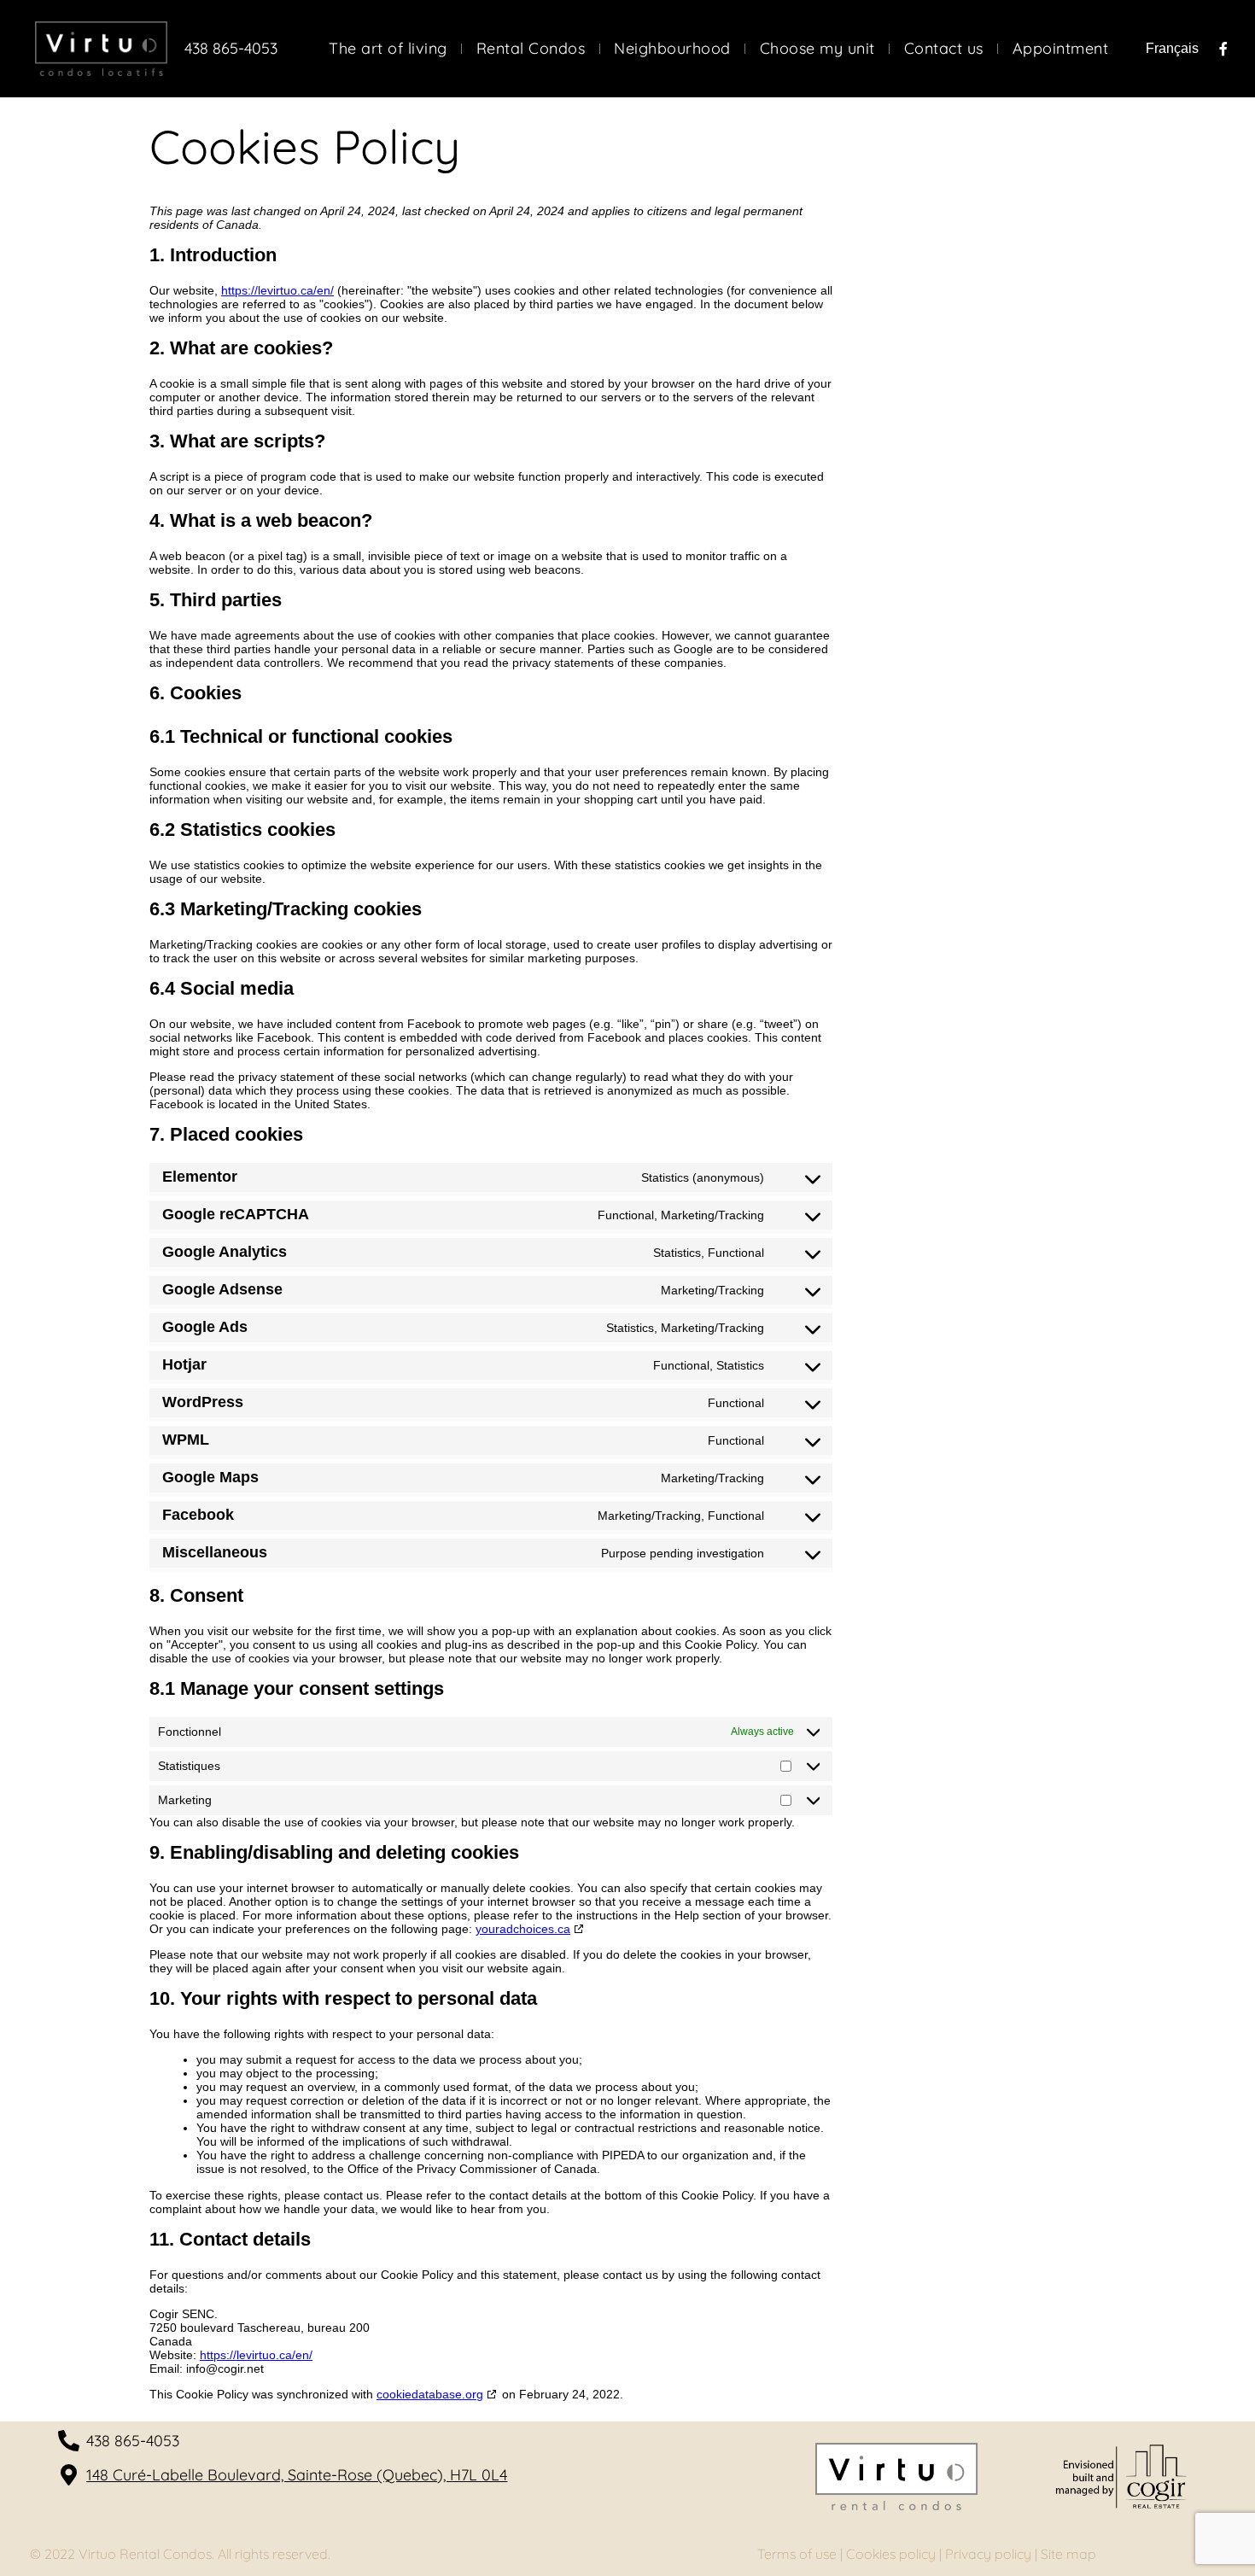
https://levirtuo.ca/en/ (277, 290)
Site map (1068, 2554)
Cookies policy (891, 2554)
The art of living (388, 49)
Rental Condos (531, 49)
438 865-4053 (231, 48)
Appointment (1061, 49)
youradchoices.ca (523, 1929)
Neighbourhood (672, 49)
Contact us (944, 49)
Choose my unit (817, 49)
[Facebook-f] (1223, 49)
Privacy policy (988, 2554)
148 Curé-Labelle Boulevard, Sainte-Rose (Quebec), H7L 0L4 (297, 2475)
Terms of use (797, 2554)
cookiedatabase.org (430, 2394)
